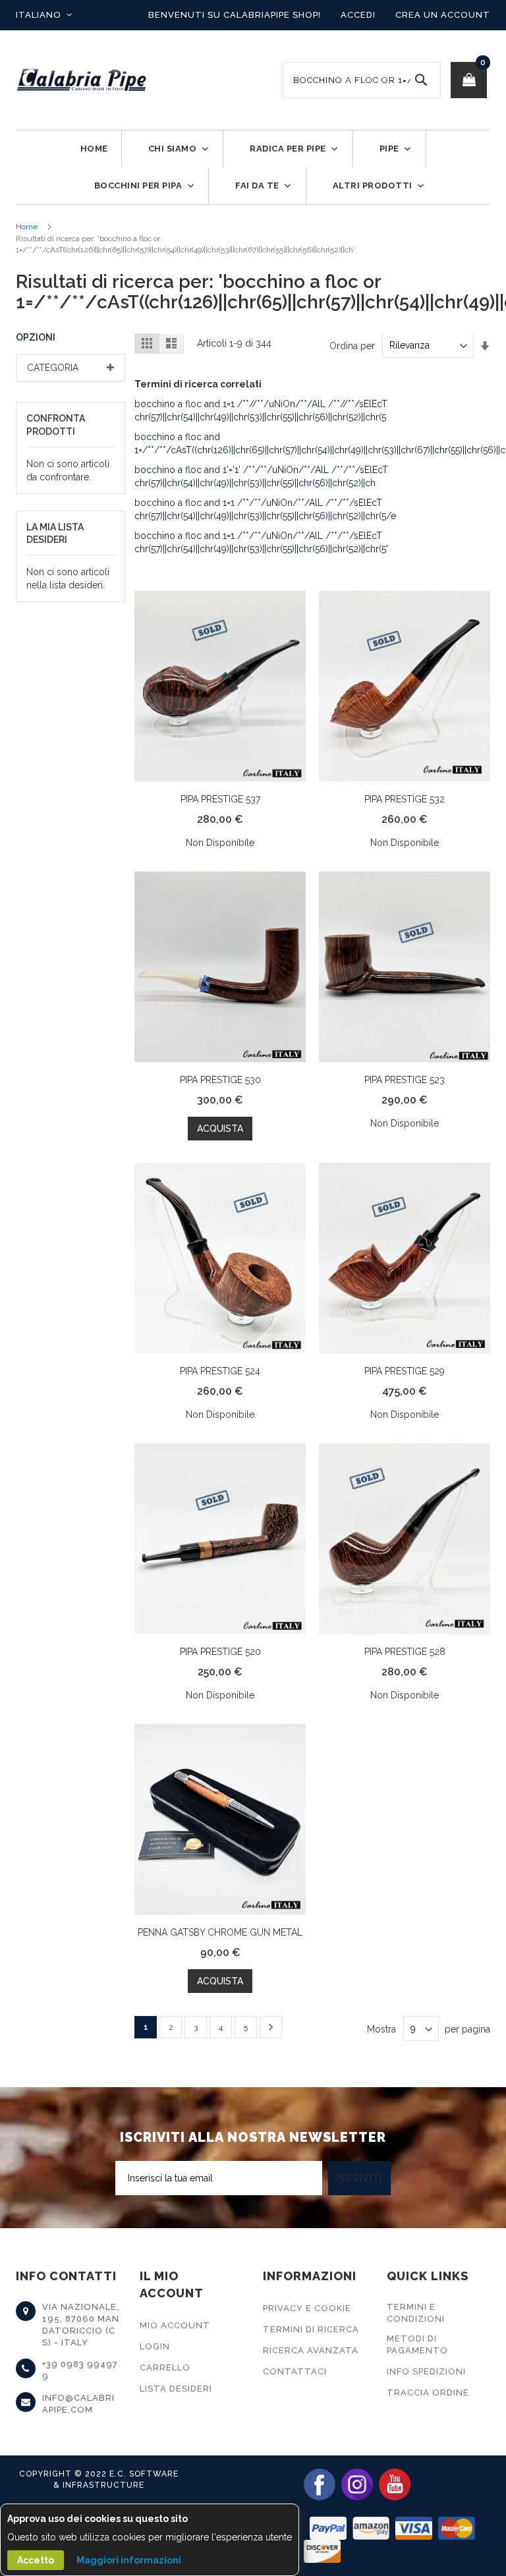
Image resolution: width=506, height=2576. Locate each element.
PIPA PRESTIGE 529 (405, 1371)
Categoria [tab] (53, 368)
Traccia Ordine (428, 2393)
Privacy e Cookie (307, 2308)
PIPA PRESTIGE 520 (220, 1652)
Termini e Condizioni (416, 2313)
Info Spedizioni (426, 2371)
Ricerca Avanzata (311, 2350)
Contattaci (295, 2371)
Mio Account (175, 2325)
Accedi (358, 15)
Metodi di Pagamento (417, 2344)
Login (155, 2346)
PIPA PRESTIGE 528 (405, 1652)
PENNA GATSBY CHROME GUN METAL (220, 1932)
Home (27, 227)
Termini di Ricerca (311, 2329)
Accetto (36, 2560)
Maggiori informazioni (129, 2560)
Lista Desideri (176, 2389)
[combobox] (362, 80)
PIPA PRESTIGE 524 (220, 1371)
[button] (44, 15)
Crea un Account (443, 15)
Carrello (165, 2367)
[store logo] (82, 80)
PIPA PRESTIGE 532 (405, 799)
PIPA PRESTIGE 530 (220, 1080)
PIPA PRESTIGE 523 (405, 1080)
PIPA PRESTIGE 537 (220, 799)
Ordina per (352, 345)
